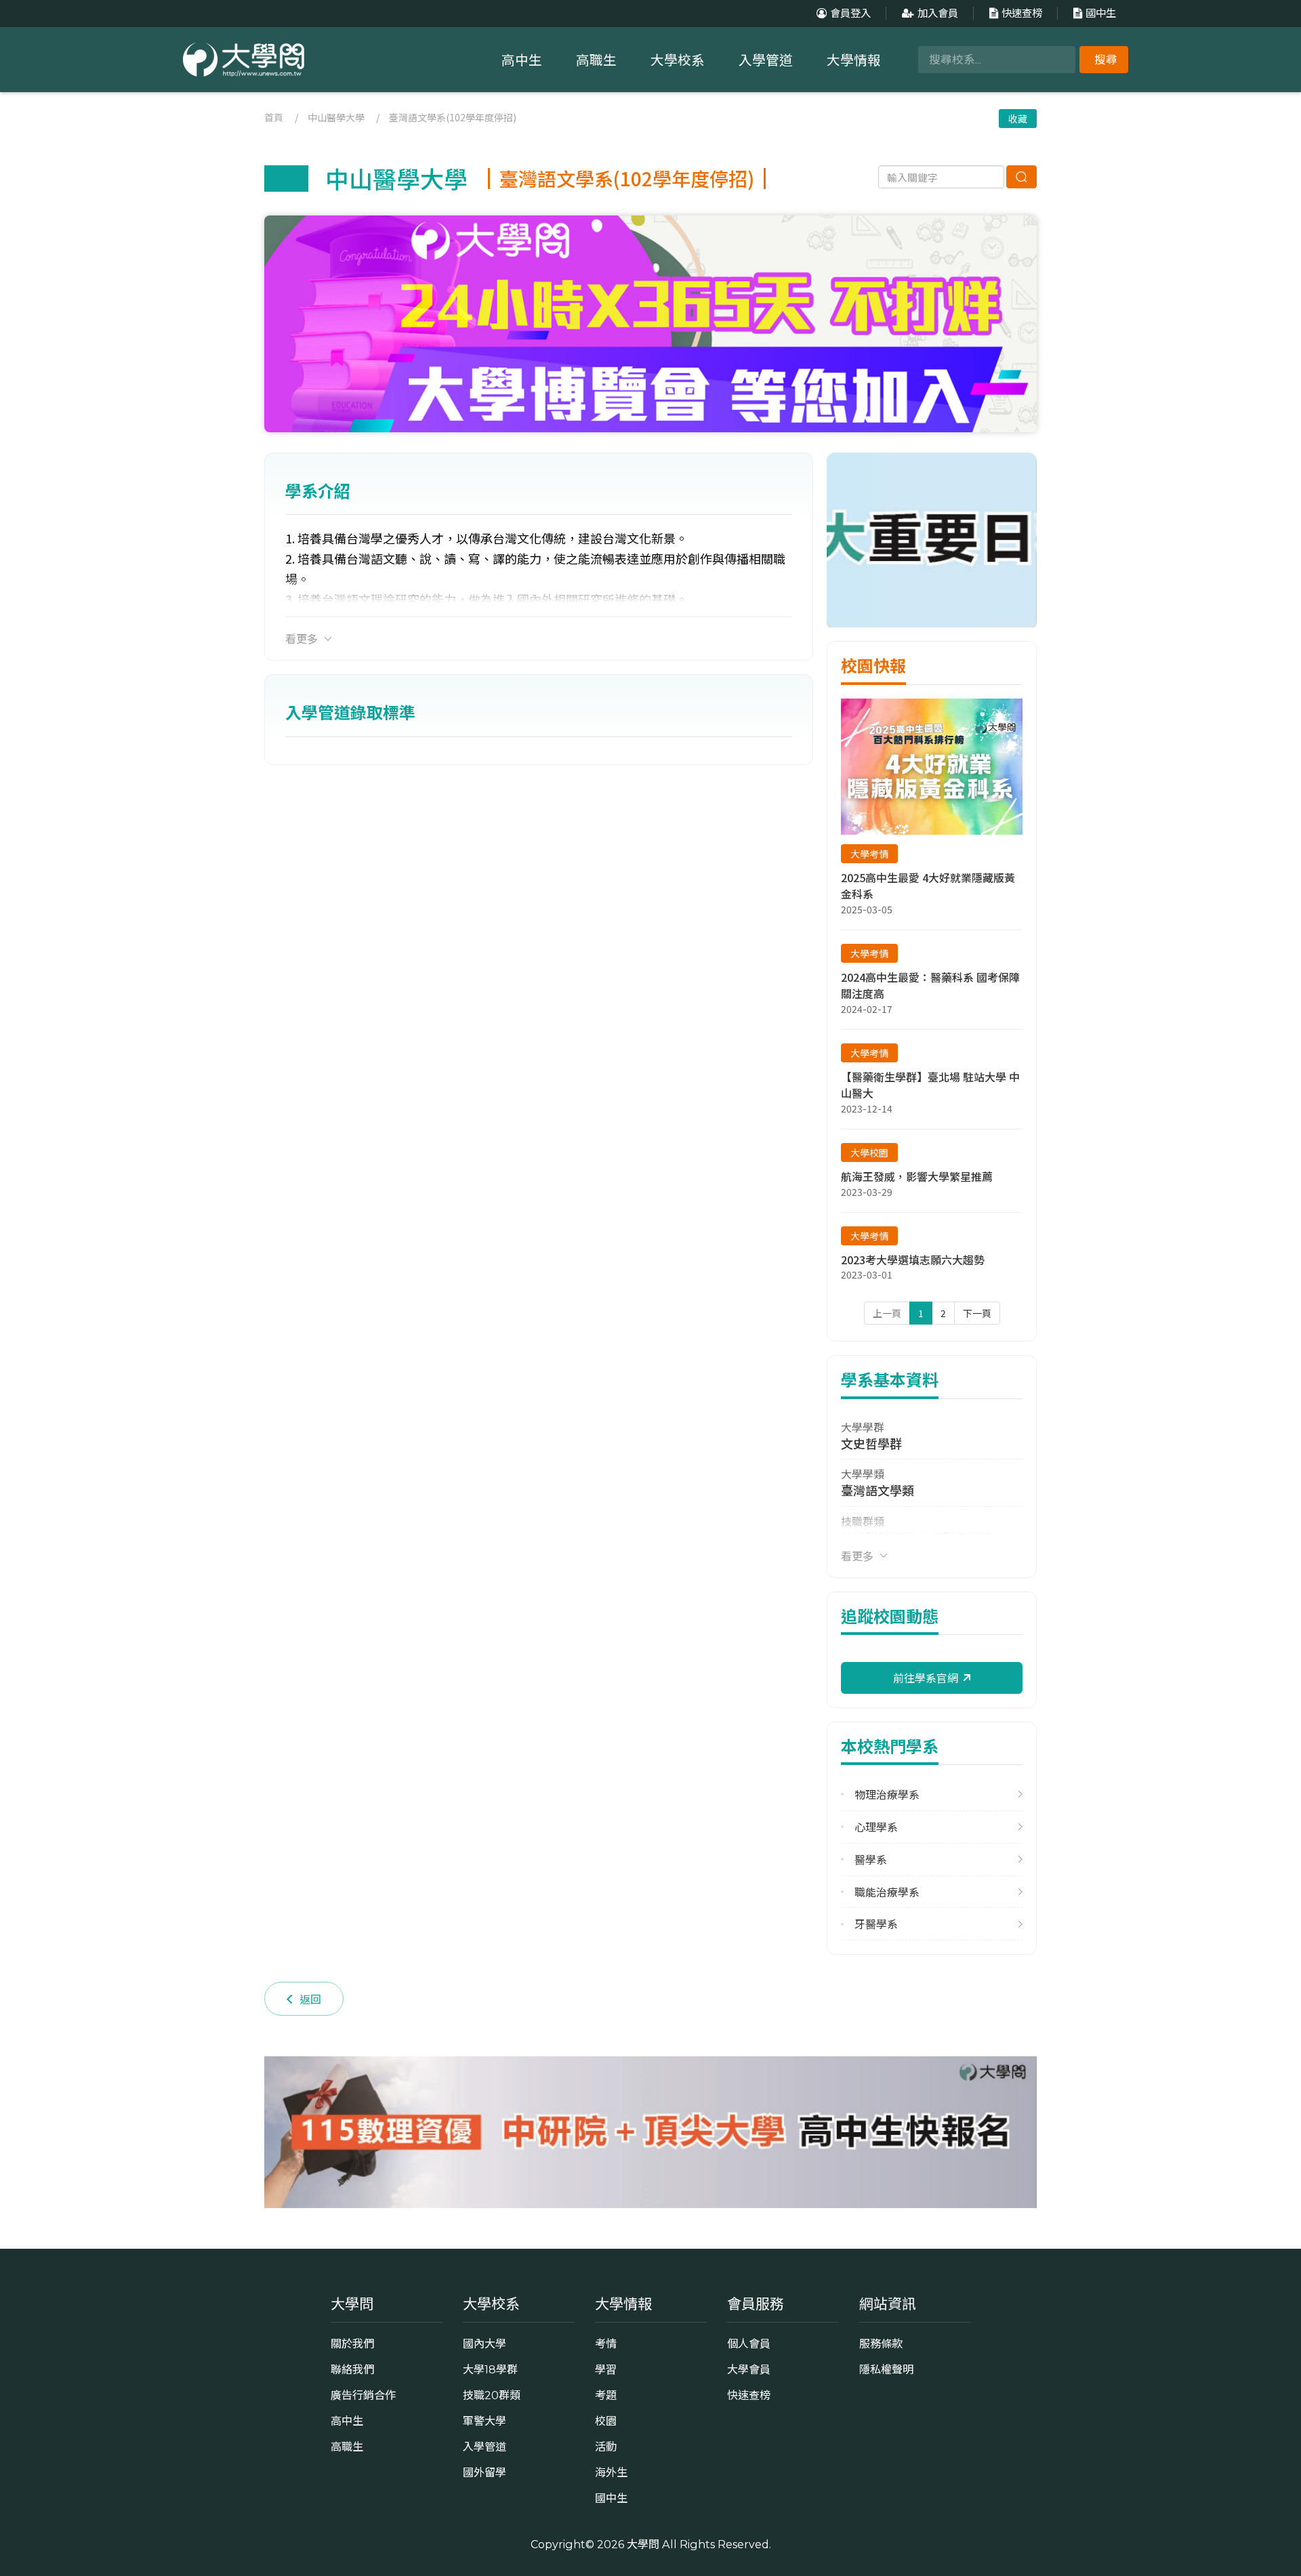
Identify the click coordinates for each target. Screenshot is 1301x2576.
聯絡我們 (352, 2369)
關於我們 (352, 2344)
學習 (606, 2369)
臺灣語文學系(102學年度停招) (453, 117)
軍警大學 (484, 2421)
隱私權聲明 (886, 2369)
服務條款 (881, 2344)
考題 (606, 2395)
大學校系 (678, 60)
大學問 (643, 2544)
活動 (606, 2447)
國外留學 (484, 2472)
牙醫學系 (876, 1924)
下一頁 (977, 1313)
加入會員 (938, 13)
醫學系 (871, 1860)
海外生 (611, 2472)
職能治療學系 (887, 1892)
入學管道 (766, 60)
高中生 (522, 60)
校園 (606, 2421)
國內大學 (484, 2344)
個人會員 (749, 2344)
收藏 (1018, 119)
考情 (606, 2344)
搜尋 (1106, 60)
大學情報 (854, 60)
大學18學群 (490, 2369)
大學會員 (749, 2369)
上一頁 (887, 1313)
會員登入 (850, 13)
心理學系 (876, 1827)
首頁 (274, 117)
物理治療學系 (887, 1794)
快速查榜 (1022, 13)
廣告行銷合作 (363, 2395)
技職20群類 (492, 2395)
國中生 (1101, 13)
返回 (310, 1999)
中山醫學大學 (336, 117)
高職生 (596, 60)
